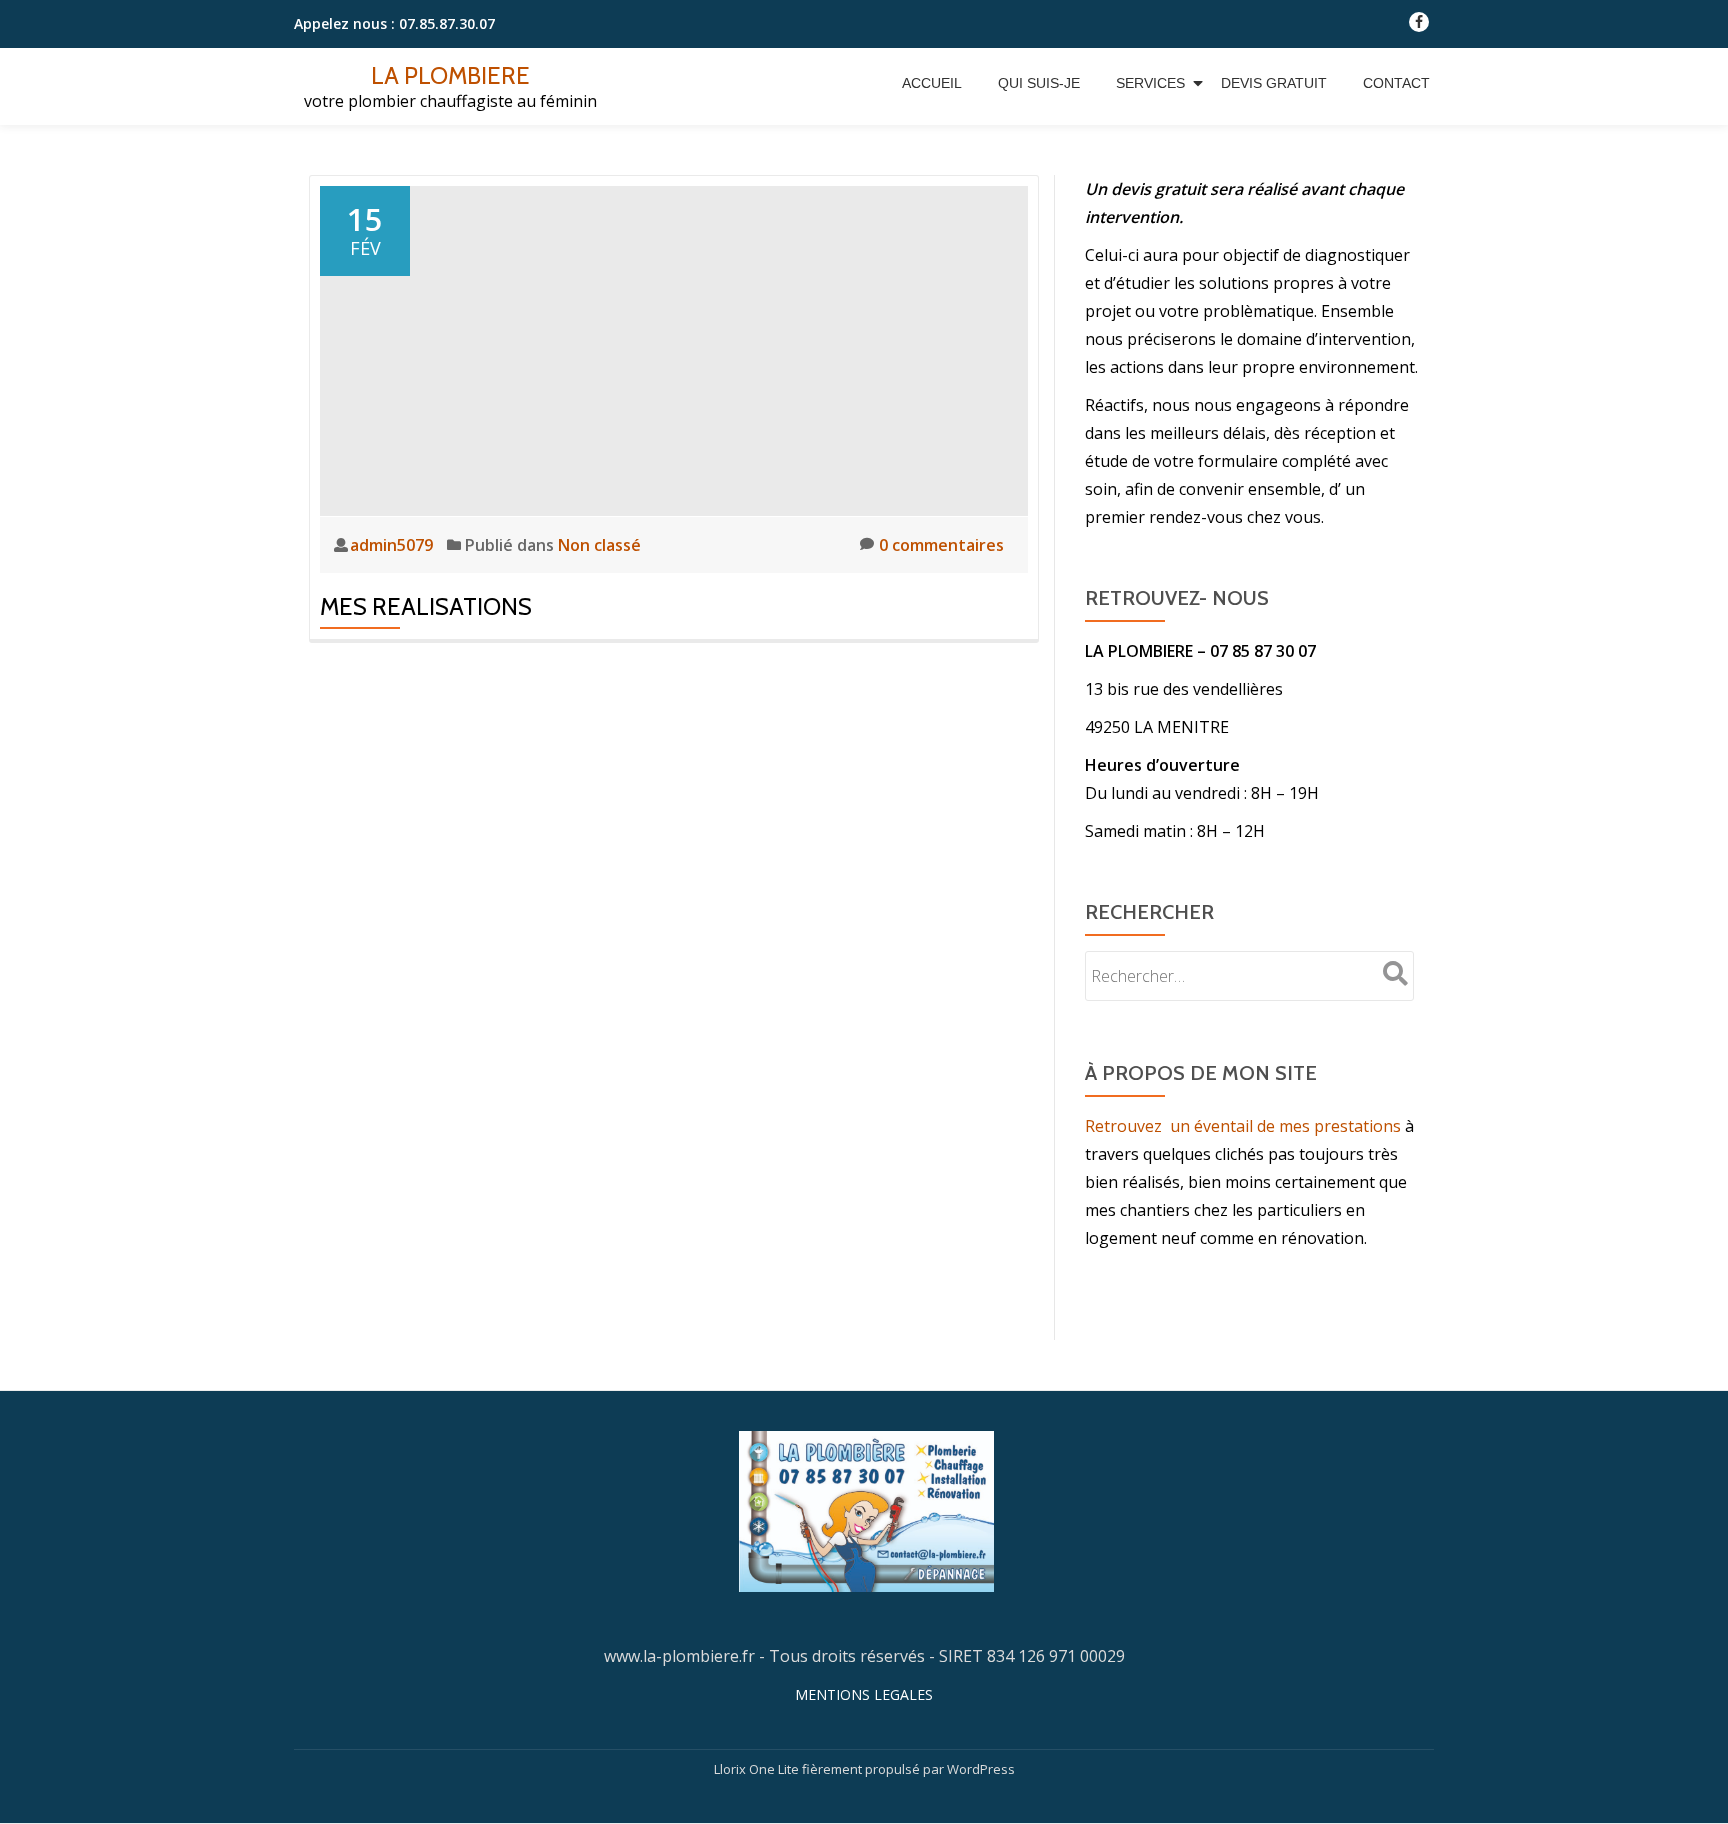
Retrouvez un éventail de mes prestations (1243, 1126)
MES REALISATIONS (426, 606)
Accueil (932, 83)
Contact (1396, 83)
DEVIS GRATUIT (1274, 83)
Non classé (599, 545)
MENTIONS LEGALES (864, 1694)
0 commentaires (941, 545)
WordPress (981, 1769)
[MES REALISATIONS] (674, 349)
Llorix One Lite (758, 1769)
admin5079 (393, 545)
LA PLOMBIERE (450, 75)
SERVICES (1150, 83)
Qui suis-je (1039, 83)
